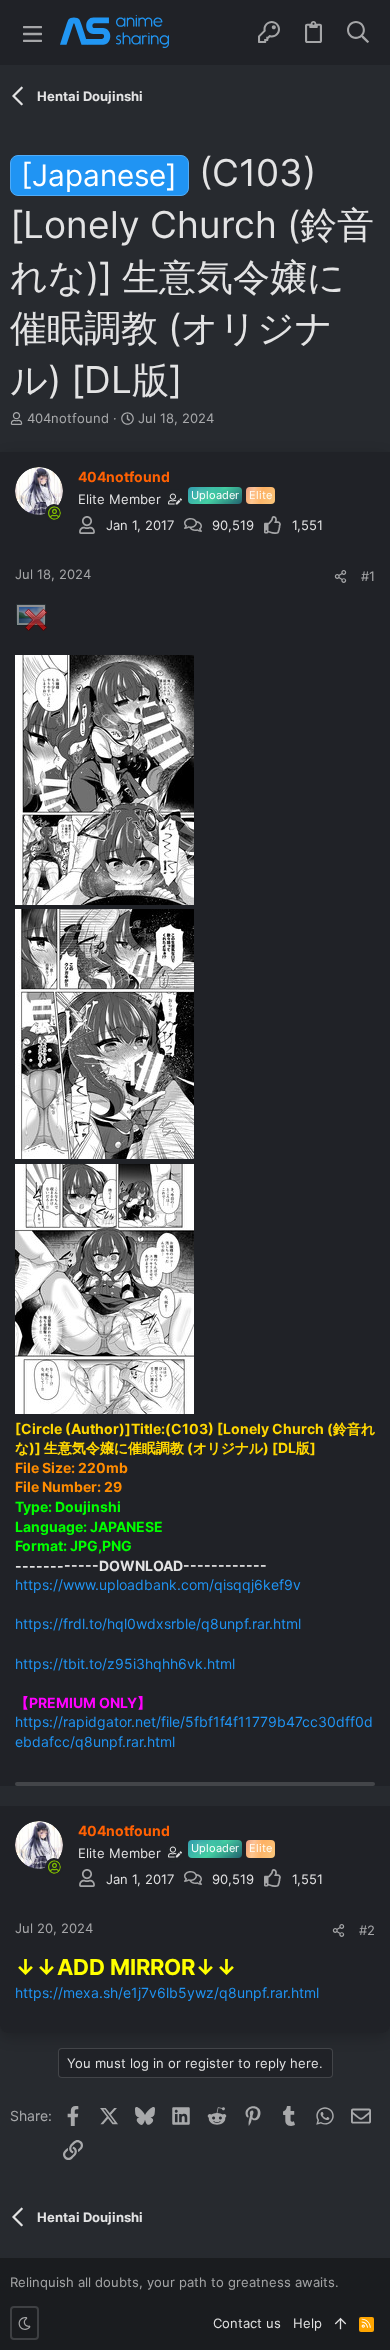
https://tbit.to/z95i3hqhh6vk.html (125, 1663)
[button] (32, 32)
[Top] (340, 2323)
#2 (367, 1930)
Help (307, 2323)
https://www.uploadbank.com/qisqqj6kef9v (158, 1584)
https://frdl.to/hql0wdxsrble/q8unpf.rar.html (158, 1623)
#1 (368, 576)
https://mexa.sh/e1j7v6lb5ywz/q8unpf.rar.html (167, 1992)
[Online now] (54, 513)
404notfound (68, 418)
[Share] (340, 576)
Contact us (247, 2323)
